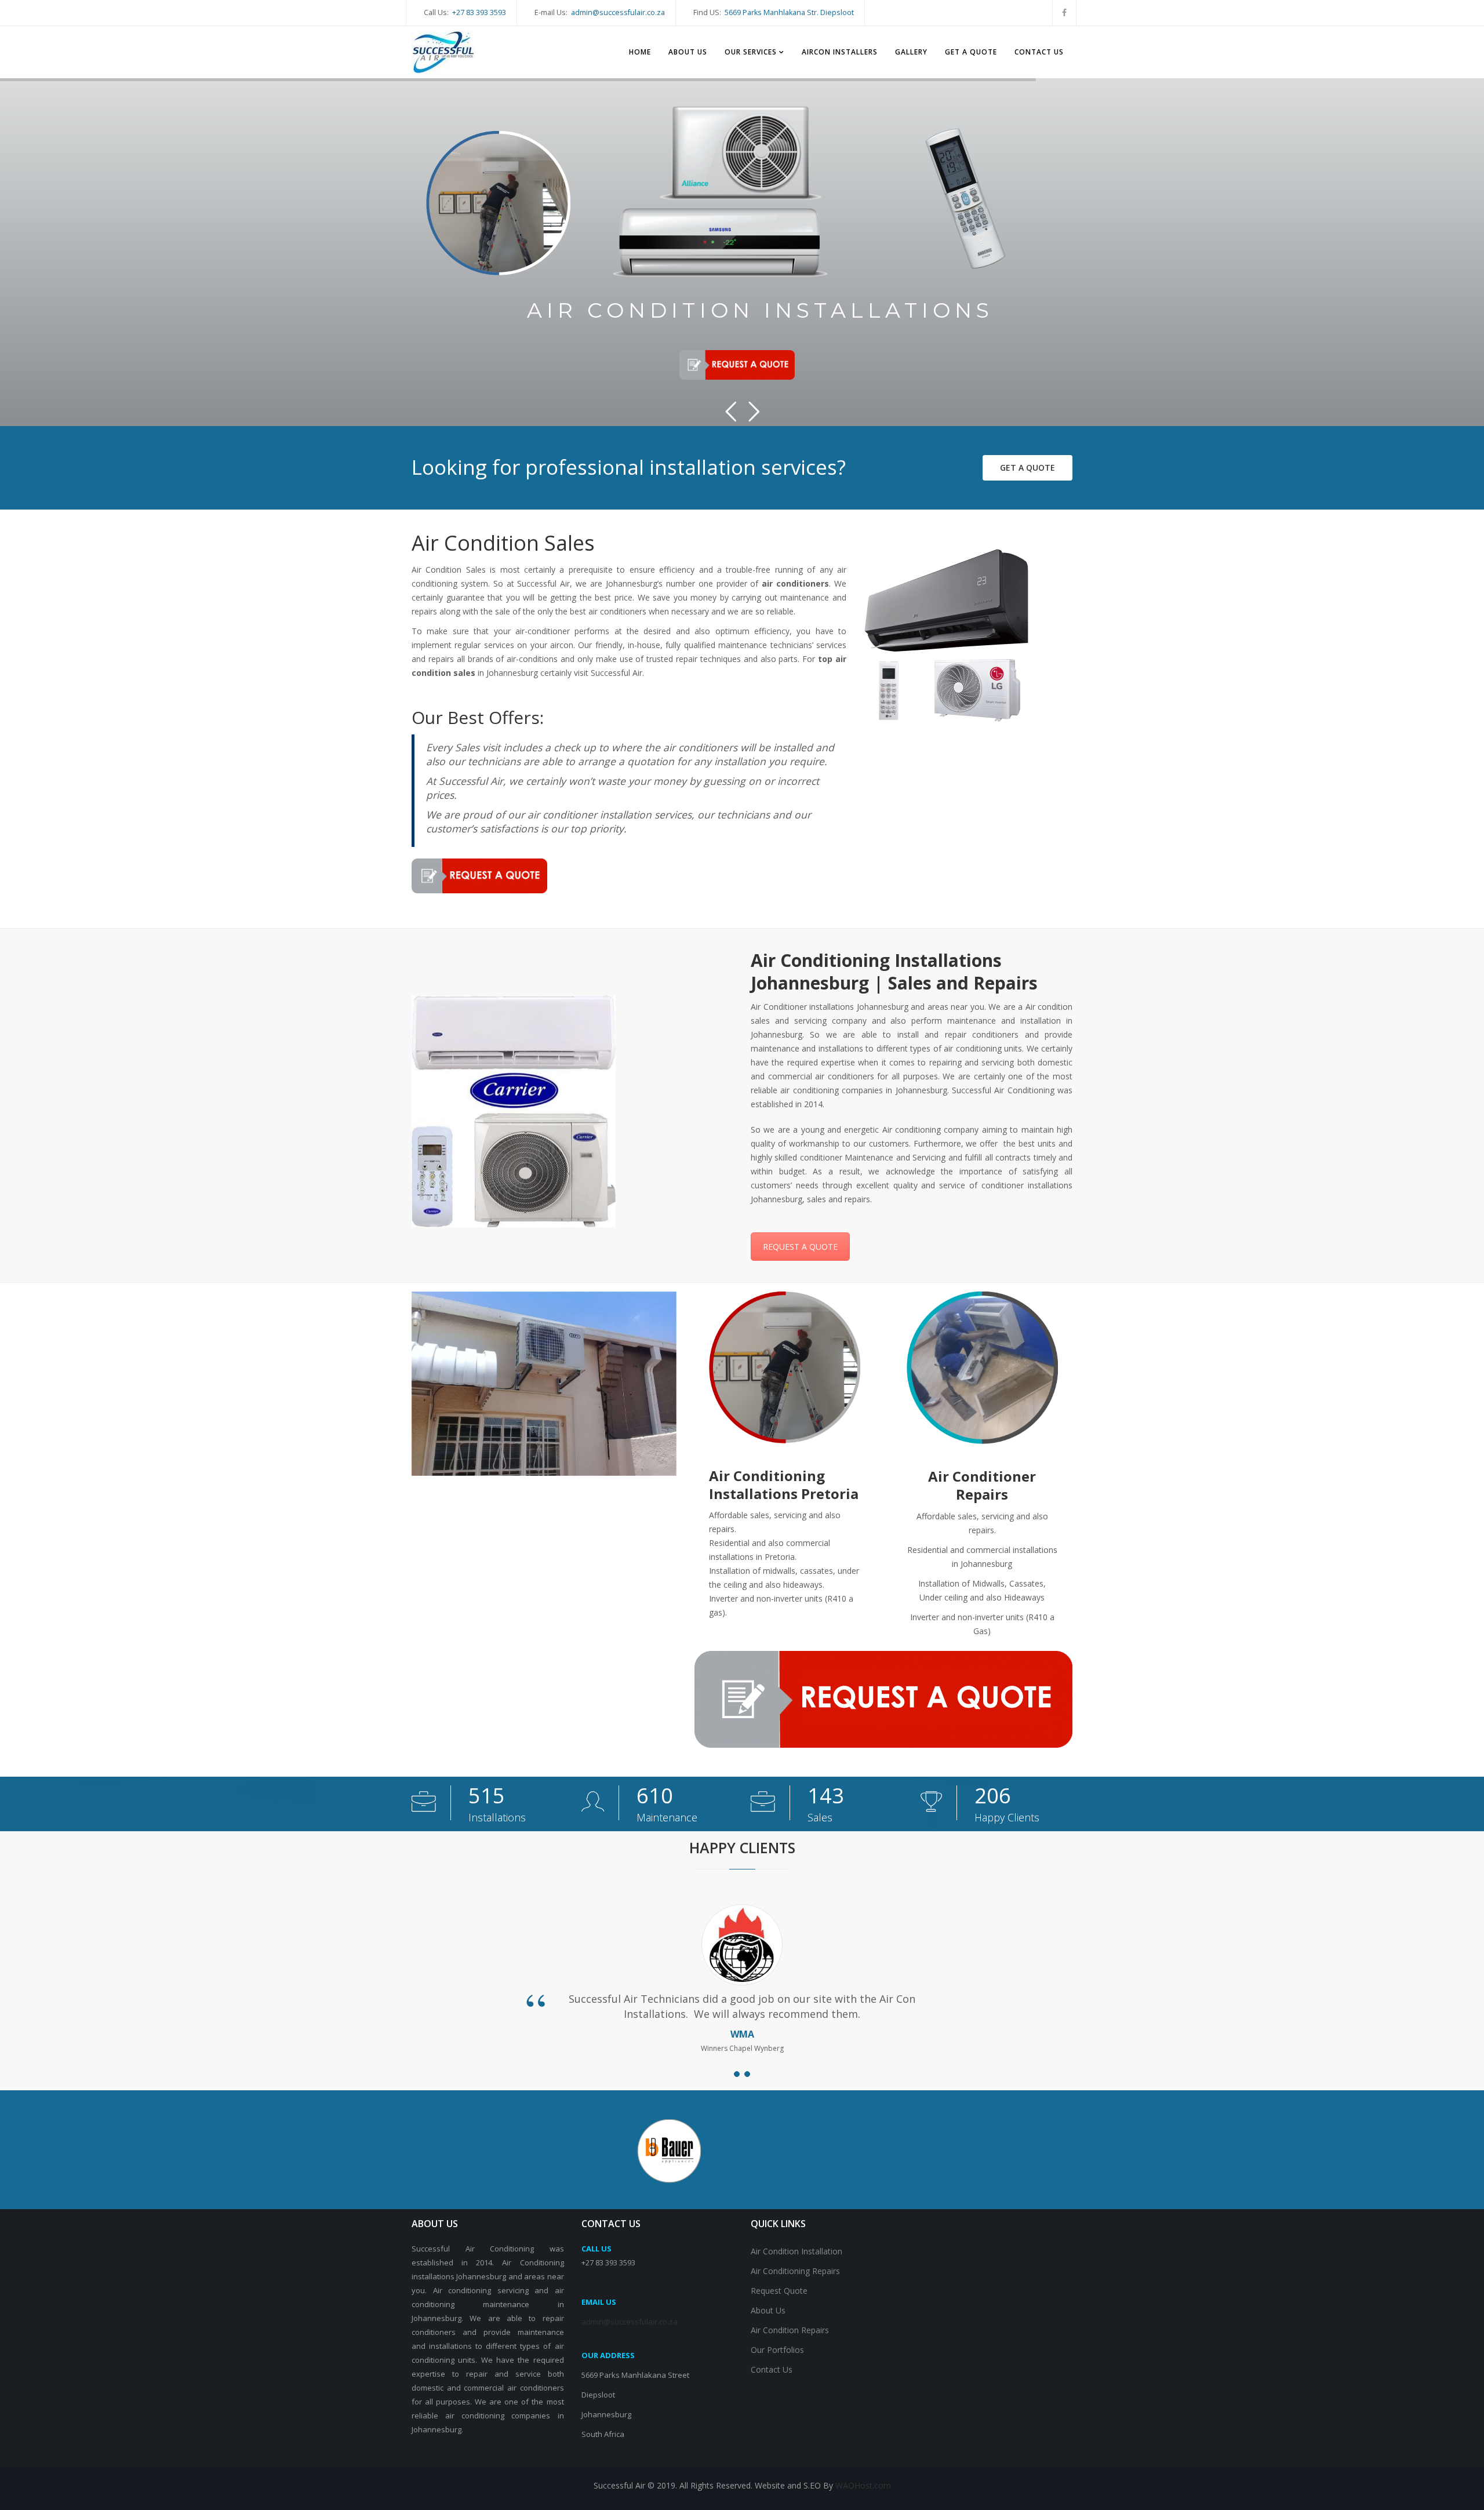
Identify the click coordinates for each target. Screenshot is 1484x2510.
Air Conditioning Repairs (795, 2271)
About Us (688, 52)
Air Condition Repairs (790, 2330)
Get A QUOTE (971, 52)
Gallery (911, 52)
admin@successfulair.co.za (618, 12)
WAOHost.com (863, 2485)
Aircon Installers (840, 52)
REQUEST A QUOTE (800, 1247)
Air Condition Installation (796, 2251)
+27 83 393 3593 (479, 12)
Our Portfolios (777, 2350)
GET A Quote (1027, 468)
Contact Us (1039, 52)
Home (640, 52)
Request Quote (779, 2291)
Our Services (751, 52)
